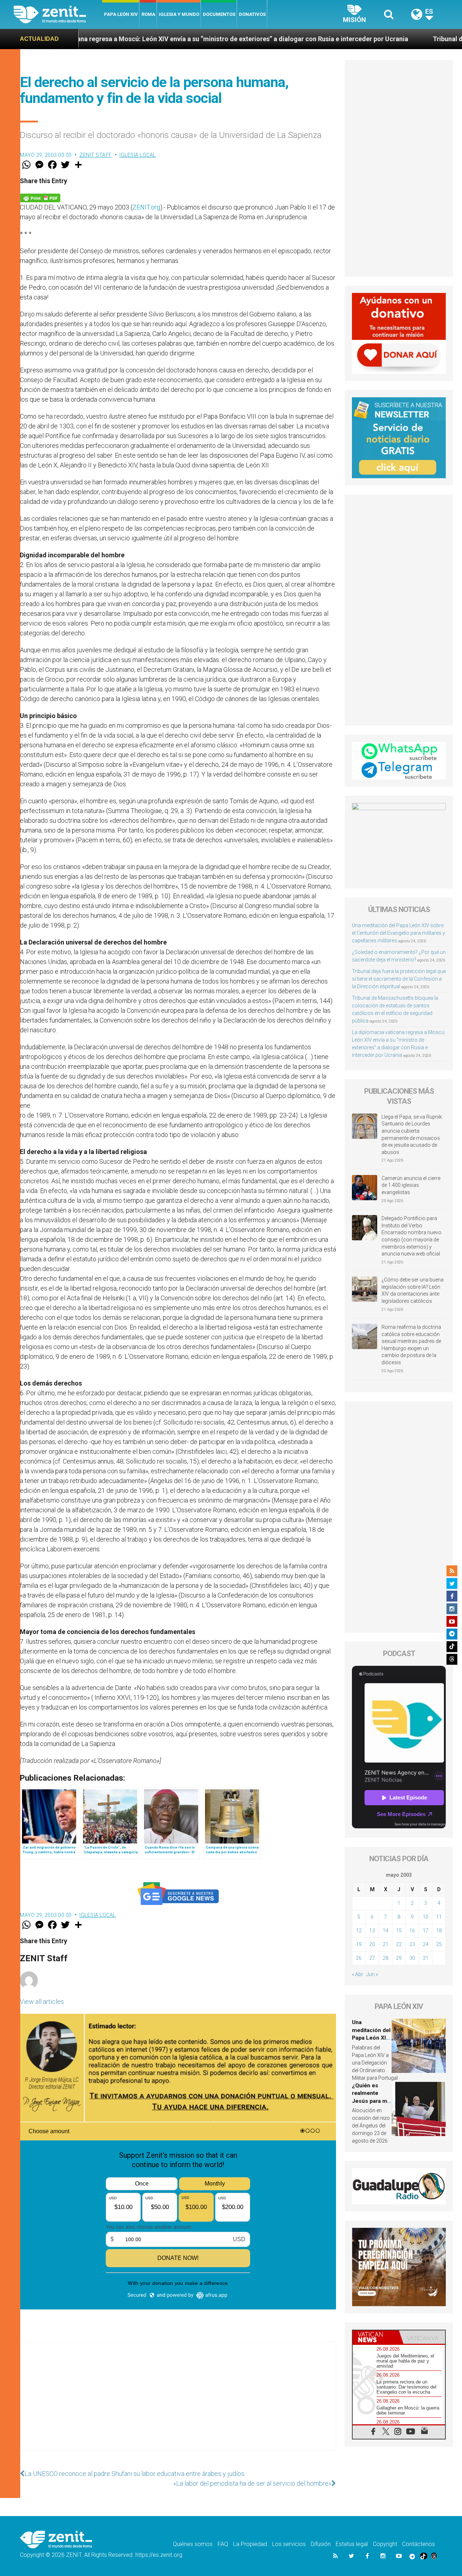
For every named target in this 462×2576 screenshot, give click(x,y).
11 (439, 1917)
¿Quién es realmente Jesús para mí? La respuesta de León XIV (372, 2101)
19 (359, 1944)
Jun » (372, 1974)
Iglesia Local (138, 155)
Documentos (219, 14)
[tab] (376, 2337)
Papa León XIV (121, 14)
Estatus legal (352, 2544)
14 (385, 1931)
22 (399, 1944)
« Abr (358, 1974)
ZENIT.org (146, 207)
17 (426, 1931)
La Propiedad (250, 2544)
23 (412, 1944)
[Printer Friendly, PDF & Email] (40, 197)
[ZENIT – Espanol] (58, 14)
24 (426, 1944)
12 (359, 1931)
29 (399, 1958)
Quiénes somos (193, 2544)
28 (385, 1958)
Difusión (321, 2544)
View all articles (42, 2002)
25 (439, 1944)
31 (426, 1958)
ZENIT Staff (96, 155)
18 (439, 1931)
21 (385, 1944)
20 (372, 1944)
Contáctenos (419, 2544)
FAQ (223, 2544)
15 (399, 1931)
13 (372, 1931)
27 (372, 1958)
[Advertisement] (178, 2403)
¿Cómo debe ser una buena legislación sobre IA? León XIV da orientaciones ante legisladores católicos (413, 1290)
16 (412, 1931)
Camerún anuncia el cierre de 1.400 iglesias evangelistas (411, 1185)
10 (426, 1917)
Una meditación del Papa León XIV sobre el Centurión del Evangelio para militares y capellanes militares (398, 933)
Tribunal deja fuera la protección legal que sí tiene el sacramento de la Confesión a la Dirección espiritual (399, 979)
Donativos (252, 14)
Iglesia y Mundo (179, 14)
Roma (148, 14)
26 (359, 1958)
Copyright (385, 2544)
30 (412, 1958)
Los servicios (289, 2544)
